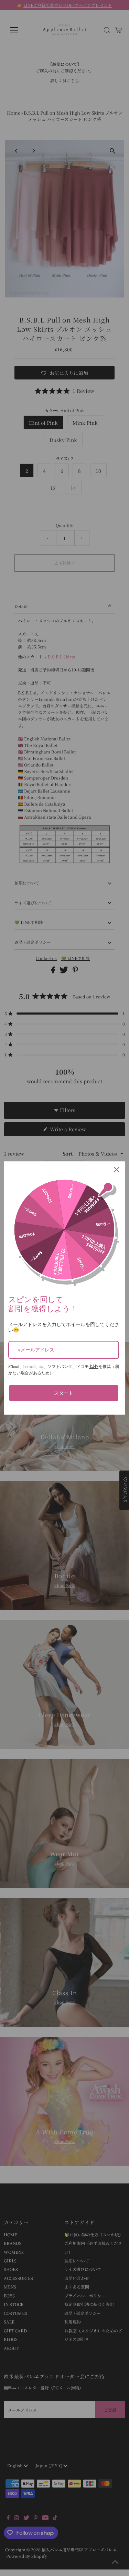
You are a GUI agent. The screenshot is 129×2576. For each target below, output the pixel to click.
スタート (64, 1393)
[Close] (117, 1170)
